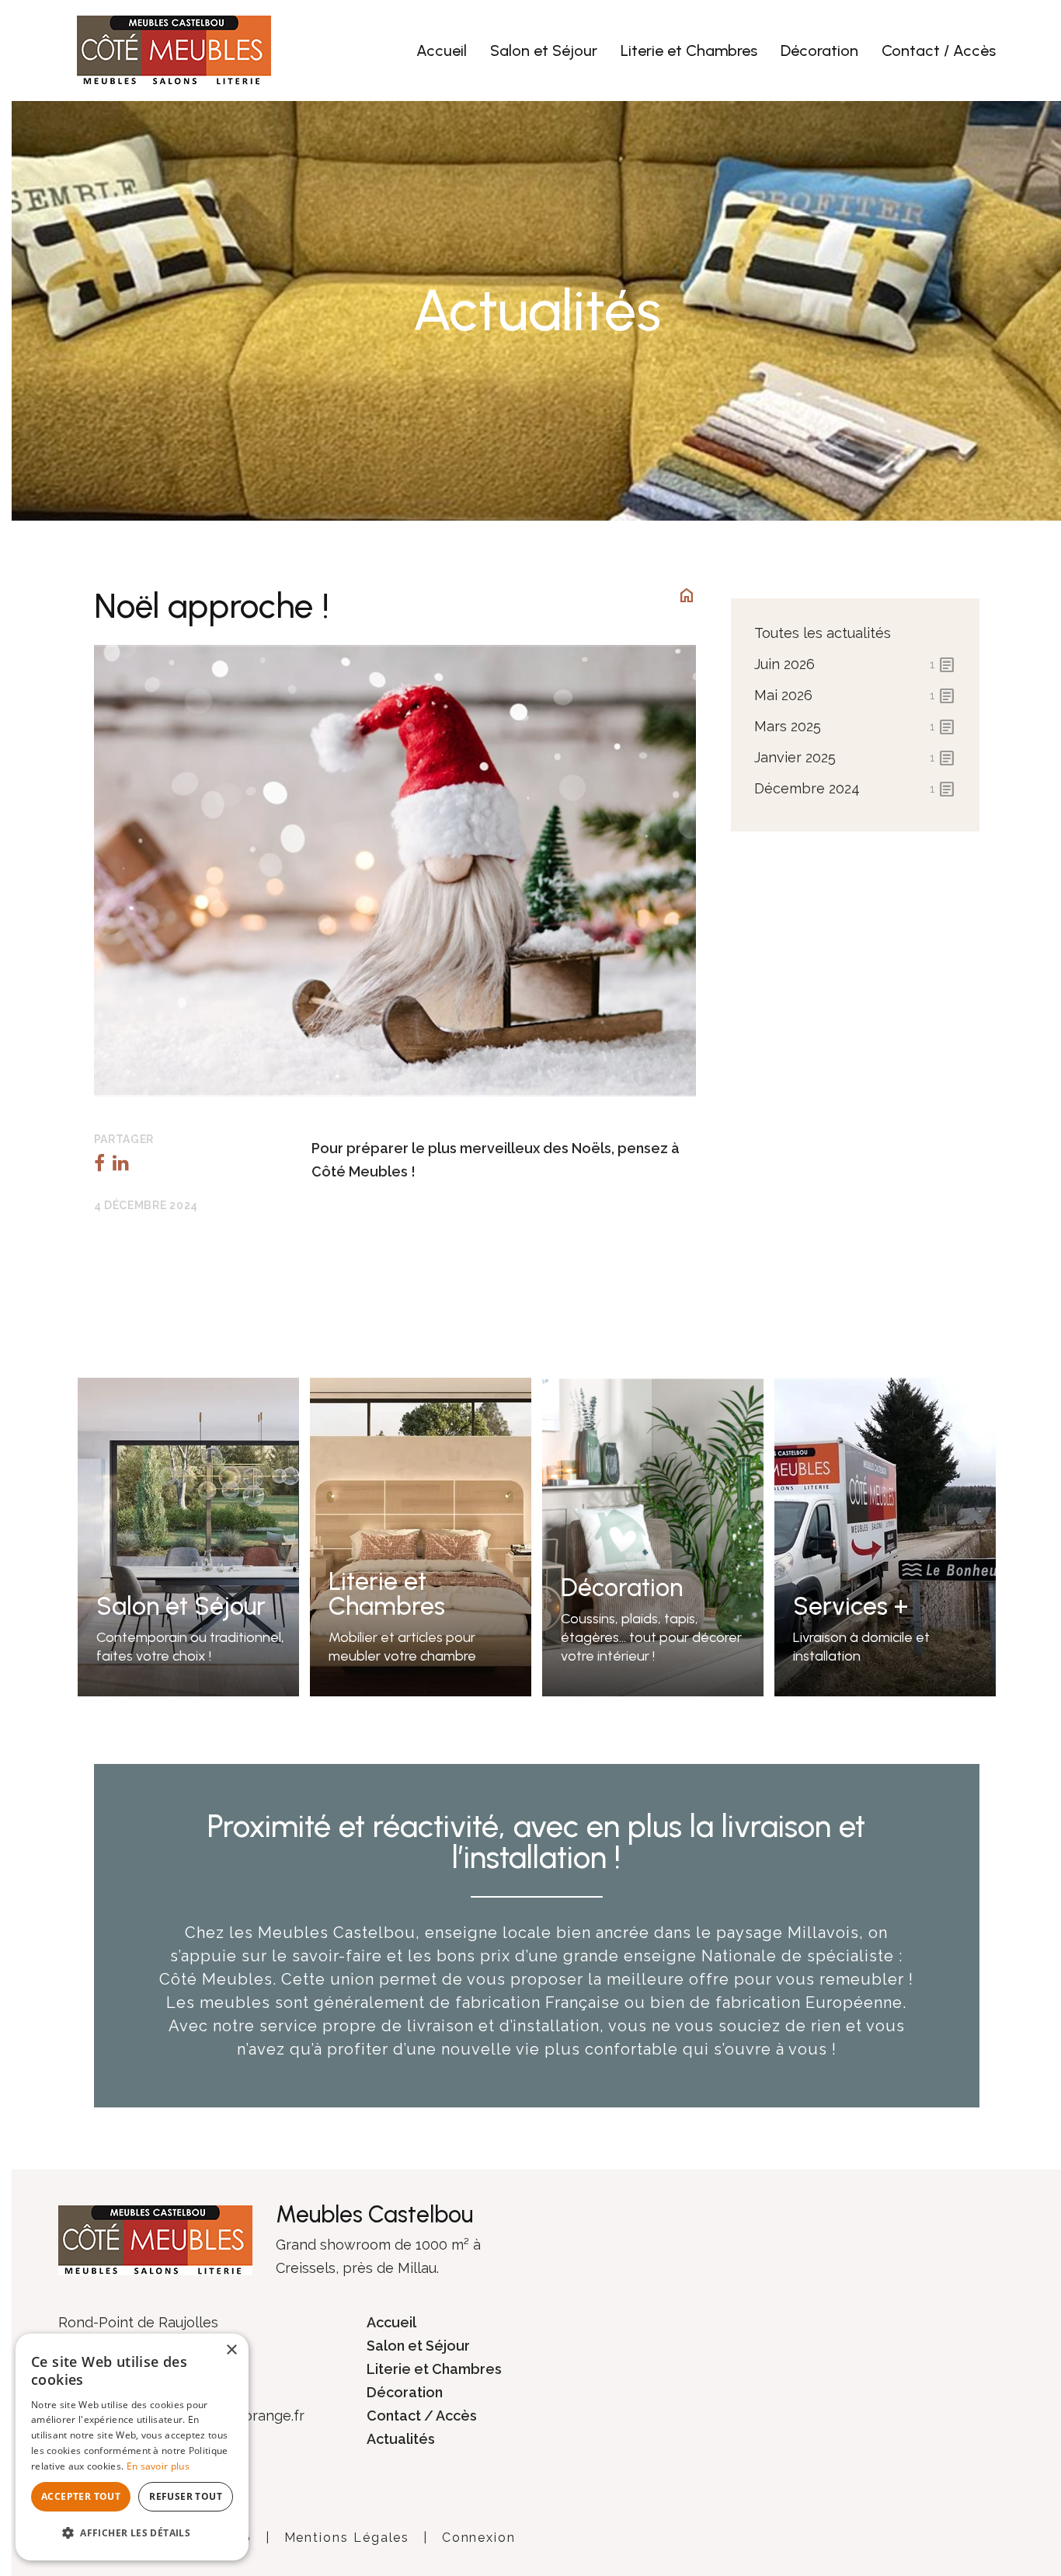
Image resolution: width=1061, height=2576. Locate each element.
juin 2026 (855, 665)
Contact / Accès (939, 51)
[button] (132, 2533)
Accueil (442, 51)
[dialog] (132, 2447)
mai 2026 (855, 696)
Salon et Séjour (544, 51)
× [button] (231, 2350)
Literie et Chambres (689, 51)
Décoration (819, 51)
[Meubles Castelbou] (174, 49)
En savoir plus (158, 2466)
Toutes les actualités (823, 633)
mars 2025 (855, 727)
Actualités (401, 2439)
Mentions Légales (347, 2538)
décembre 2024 (855, 790)
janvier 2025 (855, 758)
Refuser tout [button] (186, 2496)
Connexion (479, 2538)
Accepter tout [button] (81, 2496)
